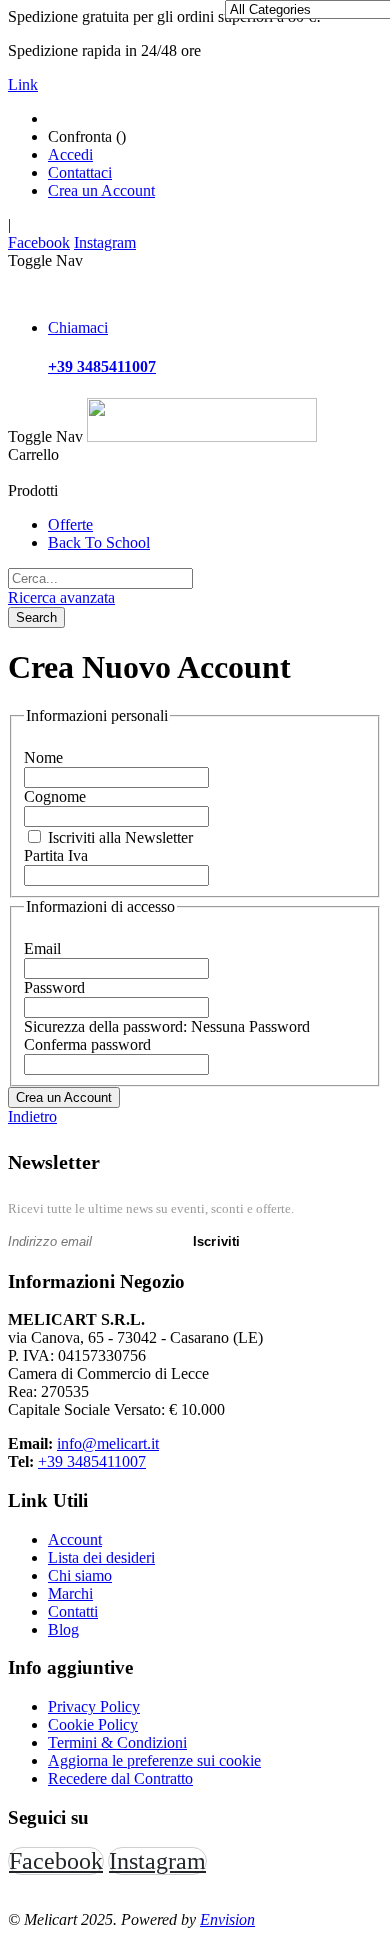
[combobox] (100, 578)
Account (75, 1539)
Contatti (73, 1611)
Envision (227, 1919)
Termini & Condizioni (117, 1742)
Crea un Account (101, 190)
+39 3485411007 (92, 1461)
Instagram (105, 242)
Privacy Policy (94, 1706)
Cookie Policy (93, 1724)
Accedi (70, 154)
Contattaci (80, 172)
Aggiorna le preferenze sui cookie (154, 1760)
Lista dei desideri (101, 1557)
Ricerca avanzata (61, 597)
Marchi (70, 1593)
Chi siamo (80, 1575)
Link (23, 84)
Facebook (39, 242)
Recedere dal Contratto (120, 1778)
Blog (63, 1629)
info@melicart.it (108, 1443)
